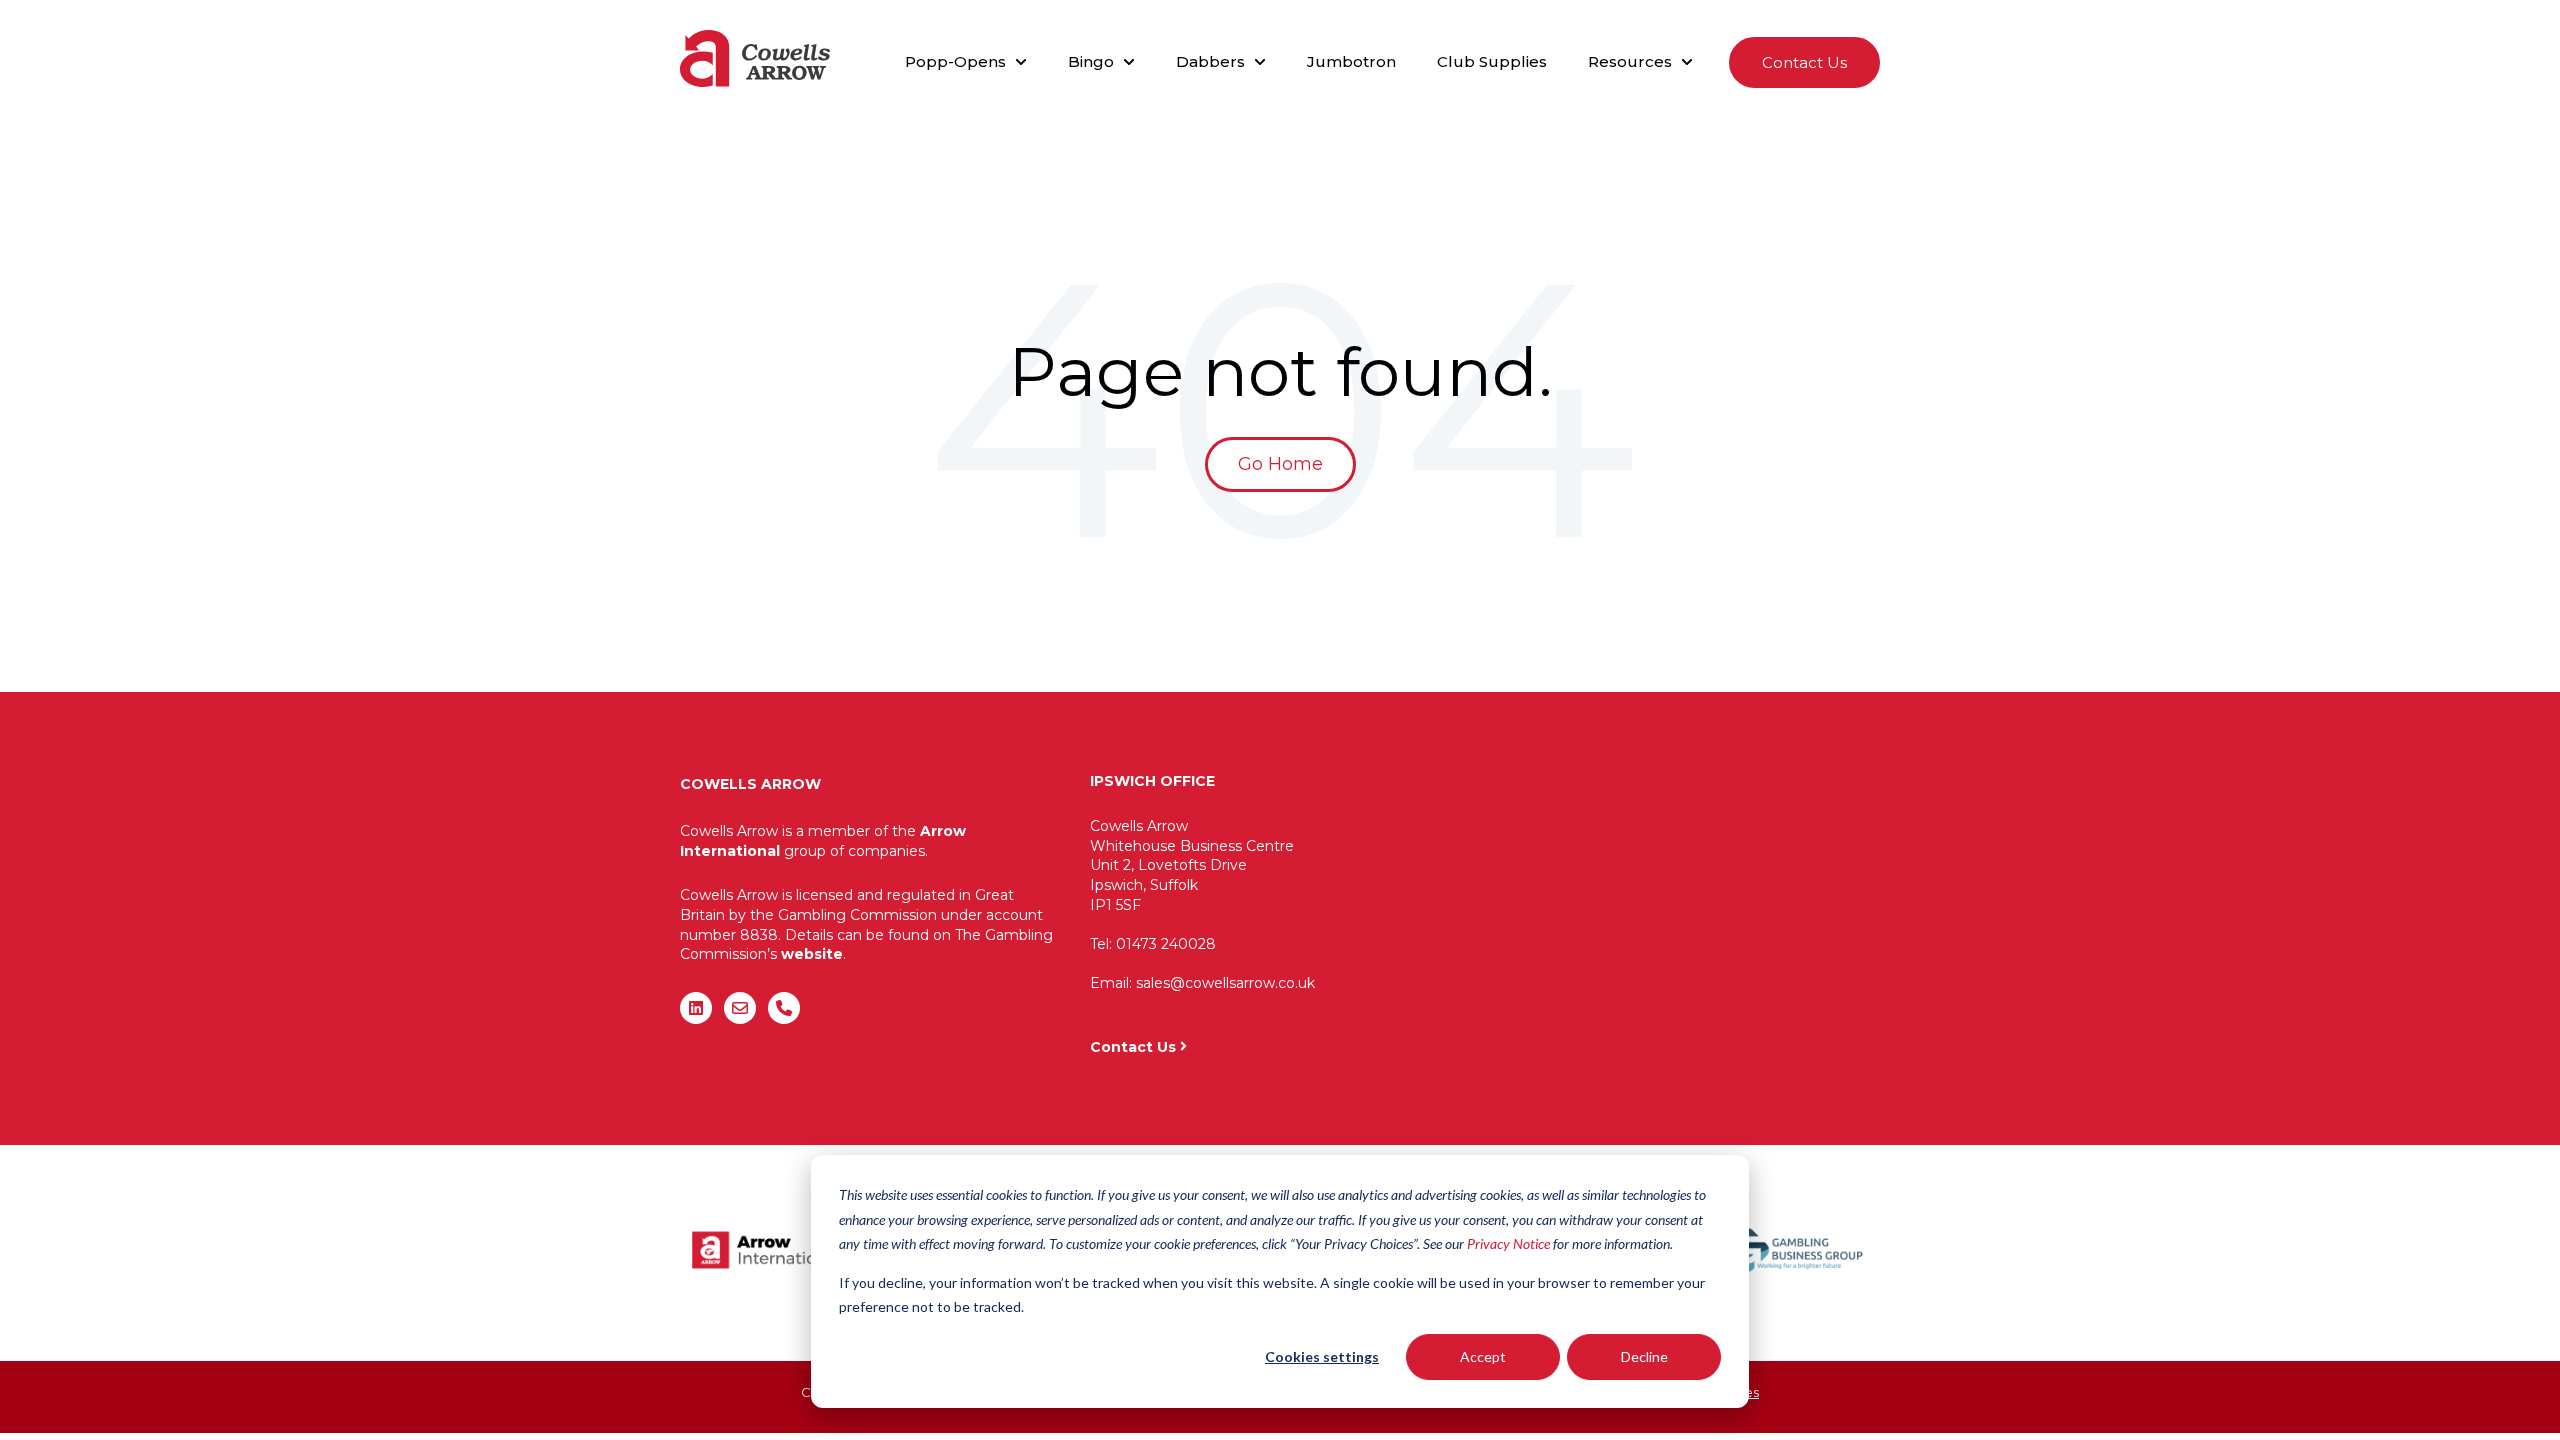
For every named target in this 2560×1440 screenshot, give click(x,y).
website (812, 954)
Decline (1644, 1356)
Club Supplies (1492, 61)
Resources (1630, 61)
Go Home (1280, 464)
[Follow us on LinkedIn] (696, 1008)
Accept (1483, 1356)
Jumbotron (1351, 61)
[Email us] (740, 1008)
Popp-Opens (955, 61)
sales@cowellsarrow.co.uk (1225, 983)
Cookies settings (1322, 1356)
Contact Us (1804, 62)
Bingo (1091, 61)
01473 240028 (1166, 944)
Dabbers (1210, 61)
